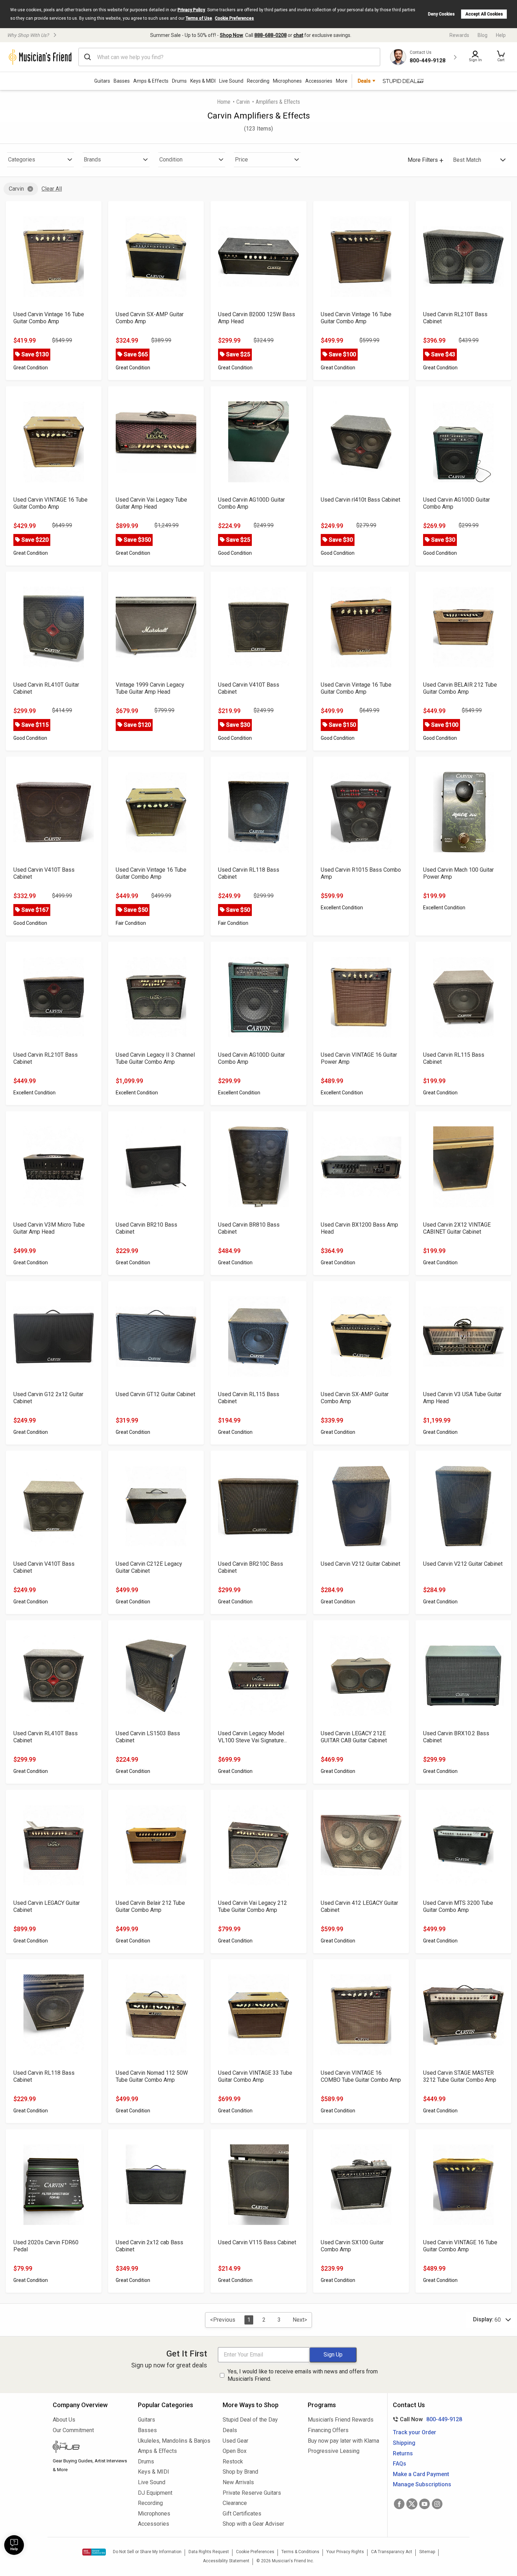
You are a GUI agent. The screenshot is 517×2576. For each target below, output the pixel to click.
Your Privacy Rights (345, 2552)
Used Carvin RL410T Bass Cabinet (46, 1737)
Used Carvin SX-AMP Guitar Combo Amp (150, 318)
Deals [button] (364, 81)
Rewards (459, 35)
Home (224, 102)
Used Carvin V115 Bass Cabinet (257, 2242)
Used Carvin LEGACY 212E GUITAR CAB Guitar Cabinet (354, 1737)
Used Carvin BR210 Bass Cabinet (146, 1228)
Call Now (426, 2419)
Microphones (287, 81)
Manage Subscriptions (422, 2484)
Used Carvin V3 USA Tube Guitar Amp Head (462, 1398)
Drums (179, 81)
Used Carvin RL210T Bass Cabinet (455, 318)
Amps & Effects (151, 81)
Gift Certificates (242, 2514)
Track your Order (414, 2432)
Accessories (319, 81)
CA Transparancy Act (392, 2552)
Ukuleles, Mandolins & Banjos (174, 2441)
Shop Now (231, 35)
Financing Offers (328, 2430)
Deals (230, 2430)
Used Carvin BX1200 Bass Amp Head (359, 1228)
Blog (483, 35)
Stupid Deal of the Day (250, 2420)
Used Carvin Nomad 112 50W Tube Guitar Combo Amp (152, 2076)
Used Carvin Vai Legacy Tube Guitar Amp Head (151, 503)
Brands (92, 160)
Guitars (102, 81)
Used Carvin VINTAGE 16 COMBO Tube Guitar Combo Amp (361, 2076)
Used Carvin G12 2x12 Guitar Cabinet (48, 1398)
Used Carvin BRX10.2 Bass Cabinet (456, 1737)
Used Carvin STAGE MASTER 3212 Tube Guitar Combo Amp (460, 2076)
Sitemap (427, 2552)
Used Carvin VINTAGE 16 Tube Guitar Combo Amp (50, 503)
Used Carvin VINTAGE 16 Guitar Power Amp (359, 1058)
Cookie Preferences (234, 18)
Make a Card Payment (421, 2474)
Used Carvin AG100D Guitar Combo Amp (251, 503)
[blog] (90, 2448)
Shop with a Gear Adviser (253, 2524)
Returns (403, 2453)
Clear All (52, 189)
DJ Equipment (155, 2493)
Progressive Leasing (334, 2451)
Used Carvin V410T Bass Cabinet (249, 688)
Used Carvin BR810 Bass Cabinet (249, 1228)
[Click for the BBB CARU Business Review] (94, 2552)
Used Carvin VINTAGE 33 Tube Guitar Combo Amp (255, 2076)
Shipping (404, 2443)
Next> (300, 2320)
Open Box (235, 2451)
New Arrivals (238, 2482)
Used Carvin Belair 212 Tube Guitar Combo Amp (150, 1906)
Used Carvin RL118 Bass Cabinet (249, 873)
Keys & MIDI (203, 81)
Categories (22, 160)
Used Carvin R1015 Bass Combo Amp (361, 873)
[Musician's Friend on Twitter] (412, 2504)
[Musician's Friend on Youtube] (425, 2504)
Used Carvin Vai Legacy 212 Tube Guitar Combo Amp (253, 1906)
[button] (501, 57)
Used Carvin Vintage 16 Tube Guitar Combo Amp (49, 318)
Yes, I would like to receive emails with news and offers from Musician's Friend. (303, 2375)
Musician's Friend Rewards (341, 2420)
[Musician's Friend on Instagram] (437, 2504)
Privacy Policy (191, 10)
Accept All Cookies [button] (484, 14)
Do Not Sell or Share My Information (147, 2552)
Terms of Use (199, 18)
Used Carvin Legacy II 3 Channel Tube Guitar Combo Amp (155, 1058)
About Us (64, 2420)
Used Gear (235, 2441)
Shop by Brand (240, 2472)
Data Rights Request (209, 2552)
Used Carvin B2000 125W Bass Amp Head (257, 318)
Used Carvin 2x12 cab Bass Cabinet (149, 2246)
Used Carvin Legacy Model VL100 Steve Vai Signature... (253, 1737)
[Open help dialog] (14, 2545)
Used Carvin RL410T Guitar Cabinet (46, 688)
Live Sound (231, 81)
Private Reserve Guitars (252, 2493)
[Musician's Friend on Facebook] (399, 2504)
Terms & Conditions (300, 2552)
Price (241, 160)
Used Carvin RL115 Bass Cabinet (454, 1058)
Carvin (243, 102)
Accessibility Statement (226, 2561)
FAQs (400, 2464)
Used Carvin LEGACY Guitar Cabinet (47, 1906)
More (342, 81)
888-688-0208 (270, 35)
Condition (171, 160)
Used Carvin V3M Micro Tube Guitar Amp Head (49, 1228)
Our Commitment (73, 2430)
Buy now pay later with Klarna (343, 2441)
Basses (122, 81)
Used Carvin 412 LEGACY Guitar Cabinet (359, 1906)
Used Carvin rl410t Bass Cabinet (360, 500)
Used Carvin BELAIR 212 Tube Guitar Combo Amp (460, 688)
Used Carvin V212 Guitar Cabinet (360, 1564)
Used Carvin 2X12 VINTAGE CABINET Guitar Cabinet (457, 1228)
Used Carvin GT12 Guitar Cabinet (155, 1394)
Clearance (235, 2503)
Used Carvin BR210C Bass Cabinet (251, 1567)
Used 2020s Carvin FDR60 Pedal (46, 2246)
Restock (233, 2461)
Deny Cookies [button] (441, 14)
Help (501, 35)
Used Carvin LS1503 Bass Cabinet (148, 1737)
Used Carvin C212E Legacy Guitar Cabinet (149, 1567)
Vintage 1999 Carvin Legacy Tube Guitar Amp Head (150, 688)
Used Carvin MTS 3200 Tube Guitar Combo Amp (458, 1906)
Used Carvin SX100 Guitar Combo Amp (352, 2246)
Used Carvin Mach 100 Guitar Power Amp (458, 873)
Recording (258, 81)
